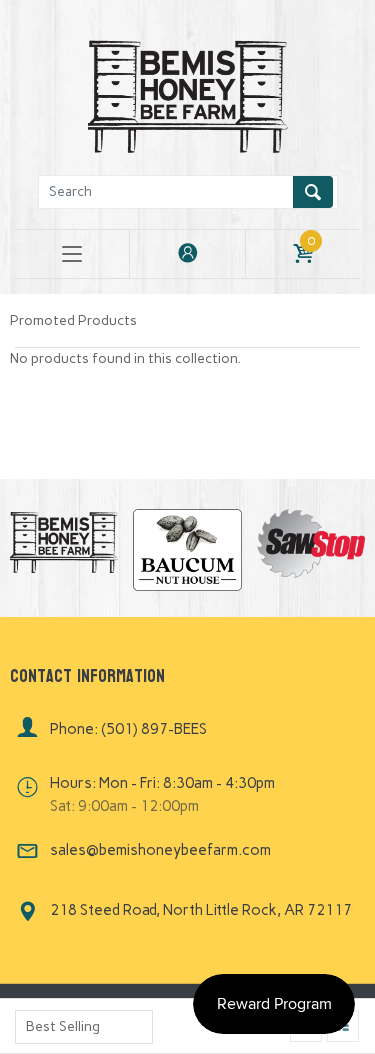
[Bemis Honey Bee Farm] (188, 93)
